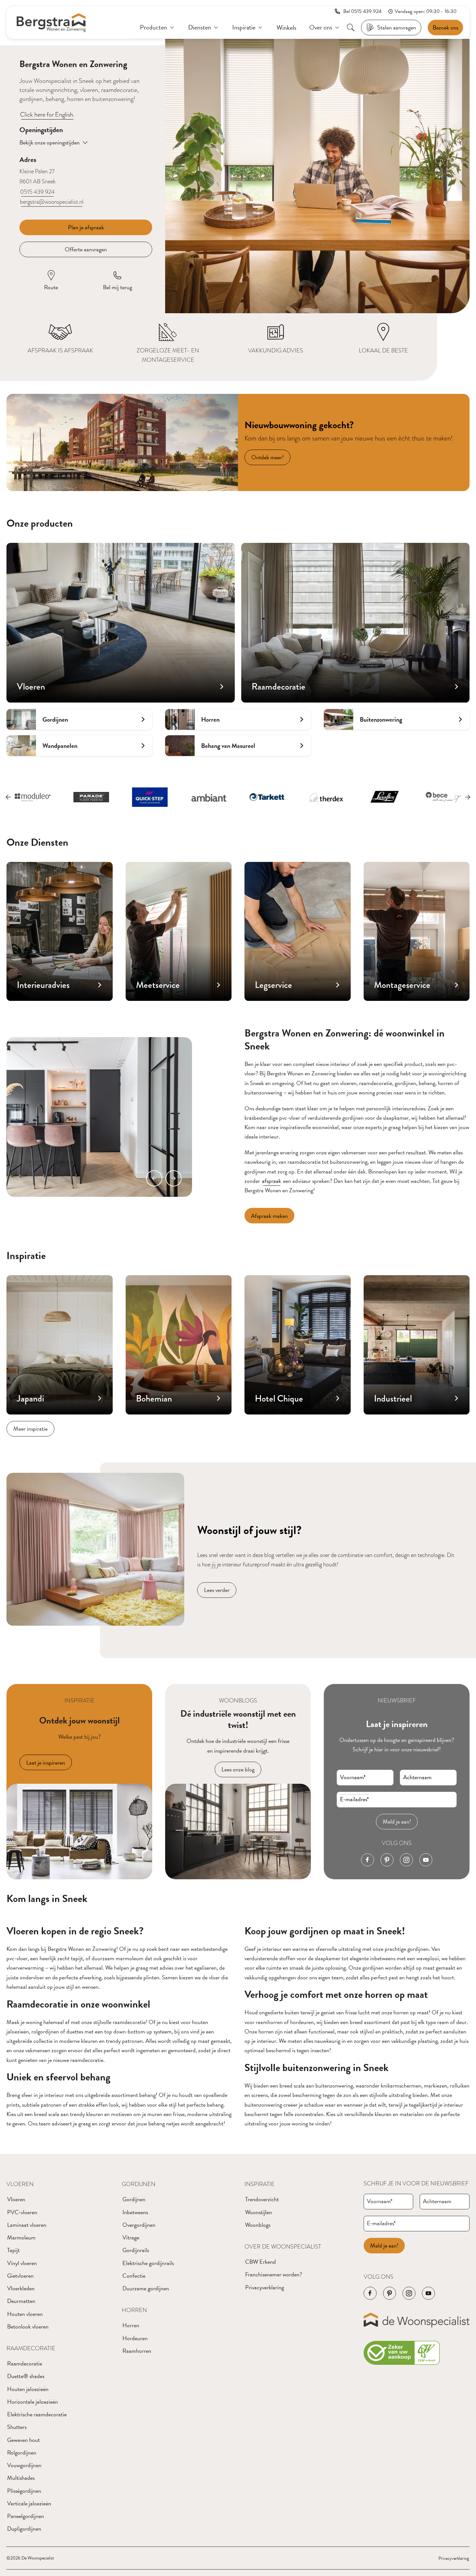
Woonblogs (258, 2225)
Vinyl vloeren (22, 2263)
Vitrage (131, 2237)
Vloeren (20, 2184)
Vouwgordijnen (24, 2465)
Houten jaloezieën (28, 2389)
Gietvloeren (20, 2276)
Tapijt (13, 2250)
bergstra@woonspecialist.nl (52, 202)
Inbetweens (135, 2212)
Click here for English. (47, 114)
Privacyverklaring (265, 2287)
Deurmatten (21, 2301)
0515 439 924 (37, 192)
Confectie (134, 2276)
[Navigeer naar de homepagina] (51, 23)
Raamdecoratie (31, 2348)
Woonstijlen (259, 2212)
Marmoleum (21, 2237)
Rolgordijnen (22, 2452)
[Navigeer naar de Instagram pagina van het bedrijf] (406, 1860)
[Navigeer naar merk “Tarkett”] (209, 797)
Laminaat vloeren (27, 2225)
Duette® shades (26, 2376)
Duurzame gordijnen (146, 2288)
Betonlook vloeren (28, 2326)
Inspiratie (260, 2184)
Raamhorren (137, 2351)
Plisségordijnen (24, 2491)
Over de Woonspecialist (283, 2246)
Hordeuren (135, 2338)
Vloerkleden (21, 2288)
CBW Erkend (261, 2262)
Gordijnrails (136, 2250)
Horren (134, 2310)
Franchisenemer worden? (274, 2274)
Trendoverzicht (262, 2199)
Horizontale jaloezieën (33, 2402)
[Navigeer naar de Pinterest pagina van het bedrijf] (387, 1860)
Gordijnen (139, 2184)
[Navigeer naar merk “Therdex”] (267, 797)
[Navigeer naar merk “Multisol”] (443, 797)
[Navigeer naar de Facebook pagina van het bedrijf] (368, 1860)
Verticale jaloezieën (29, 2503)
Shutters (17, 2427)
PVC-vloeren (22, 2212)
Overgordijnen (139, 2225)
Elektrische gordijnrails (148, 2263)
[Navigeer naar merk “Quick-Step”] (91, 797)
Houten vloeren (25, 2314)
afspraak (272, 1181)
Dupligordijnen (24, 2529)
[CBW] (402, 2353)
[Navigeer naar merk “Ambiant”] (150, 797)
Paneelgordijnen (26, 2516)
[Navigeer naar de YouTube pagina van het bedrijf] (426, 1860)
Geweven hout (23, 2440)
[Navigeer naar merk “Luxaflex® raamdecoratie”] (326, 797)
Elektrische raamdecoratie (37, 2414)
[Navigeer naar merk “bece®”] (385, 797)
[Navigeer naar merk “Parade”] (33, 797)
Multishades (21, 2478)
